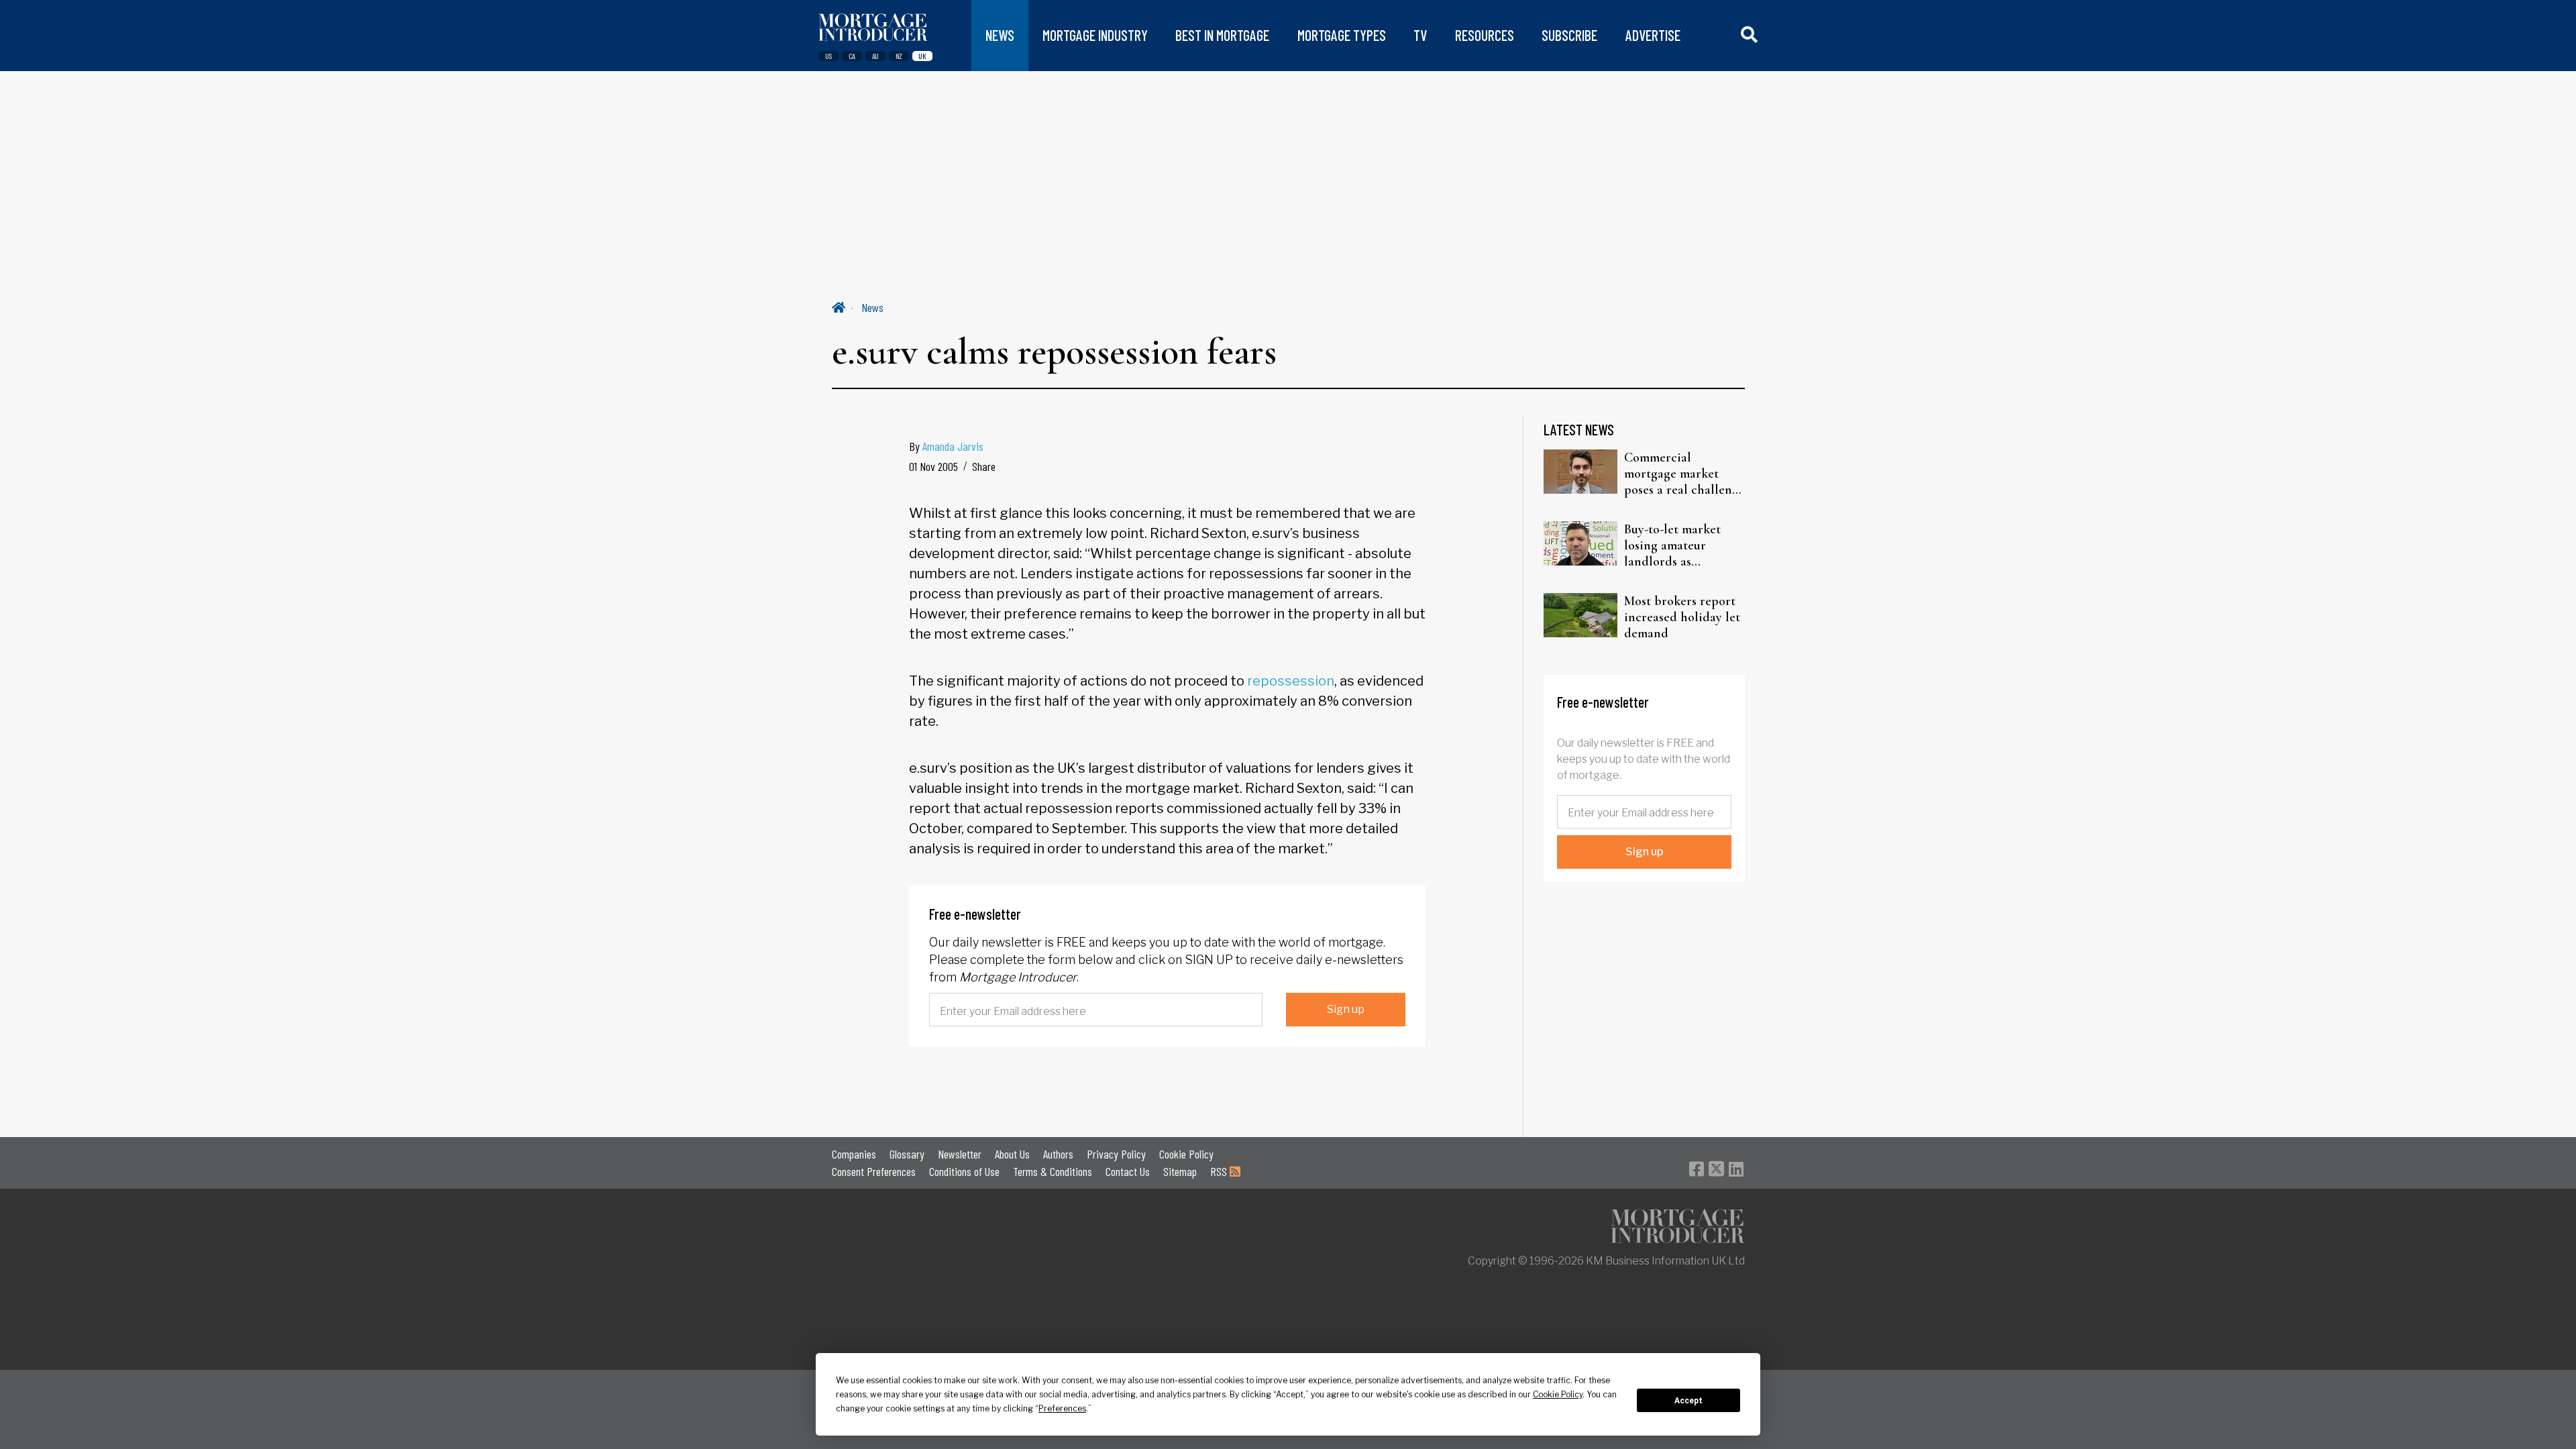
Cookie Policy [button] (1558, 1394)
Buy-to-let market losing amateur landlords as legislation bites (1672, 545)
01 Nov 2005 (933, 466)
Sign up (1346, 1009)
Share (984, 466)
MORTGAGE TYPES (1342, 35)
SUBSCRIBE (1569, 35)
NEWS (1000, 35)
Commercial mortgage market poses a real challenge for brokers (1684, 474)
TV (1420, 35)
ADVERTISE (1653, 35)
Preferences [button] (1062, 1408)
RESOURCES (1485, 35)
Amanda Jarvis (953, 446)
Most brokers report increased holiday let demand (1682, 617)
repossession (1291, 681)
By (946, 446)
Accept (1688, 1401)
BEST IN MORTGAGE (1222, 35)
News (872, 307)
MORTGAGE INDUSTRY (1095, 35)
